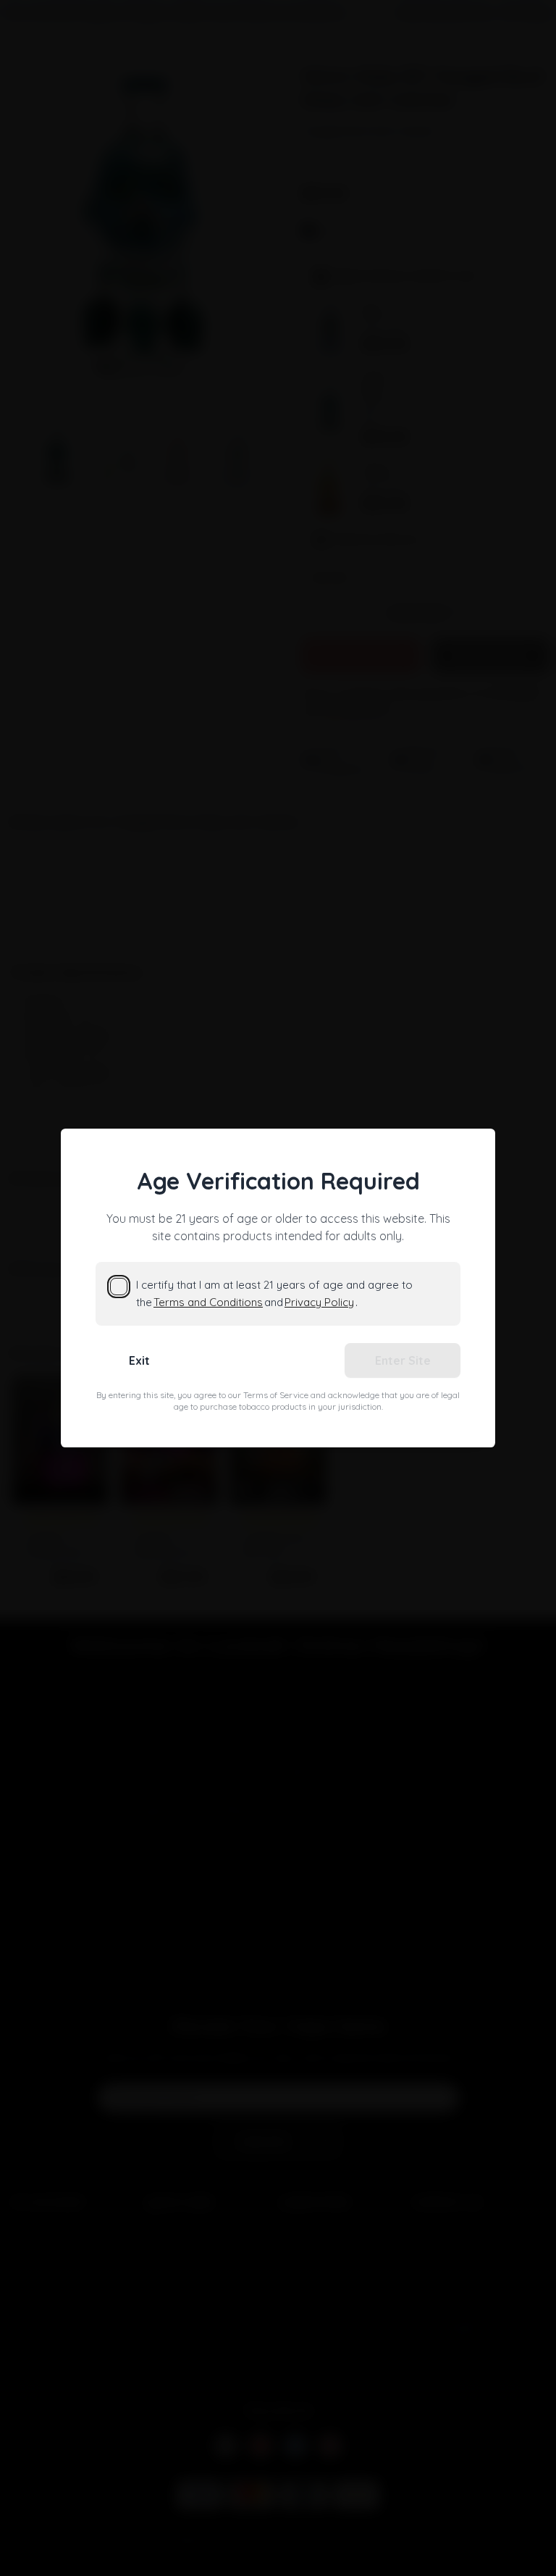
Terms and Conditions (208, 1302)
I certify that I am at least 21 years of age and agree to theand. (274, 1293)
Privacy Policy (319, 1302)
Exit (139, 1360)
